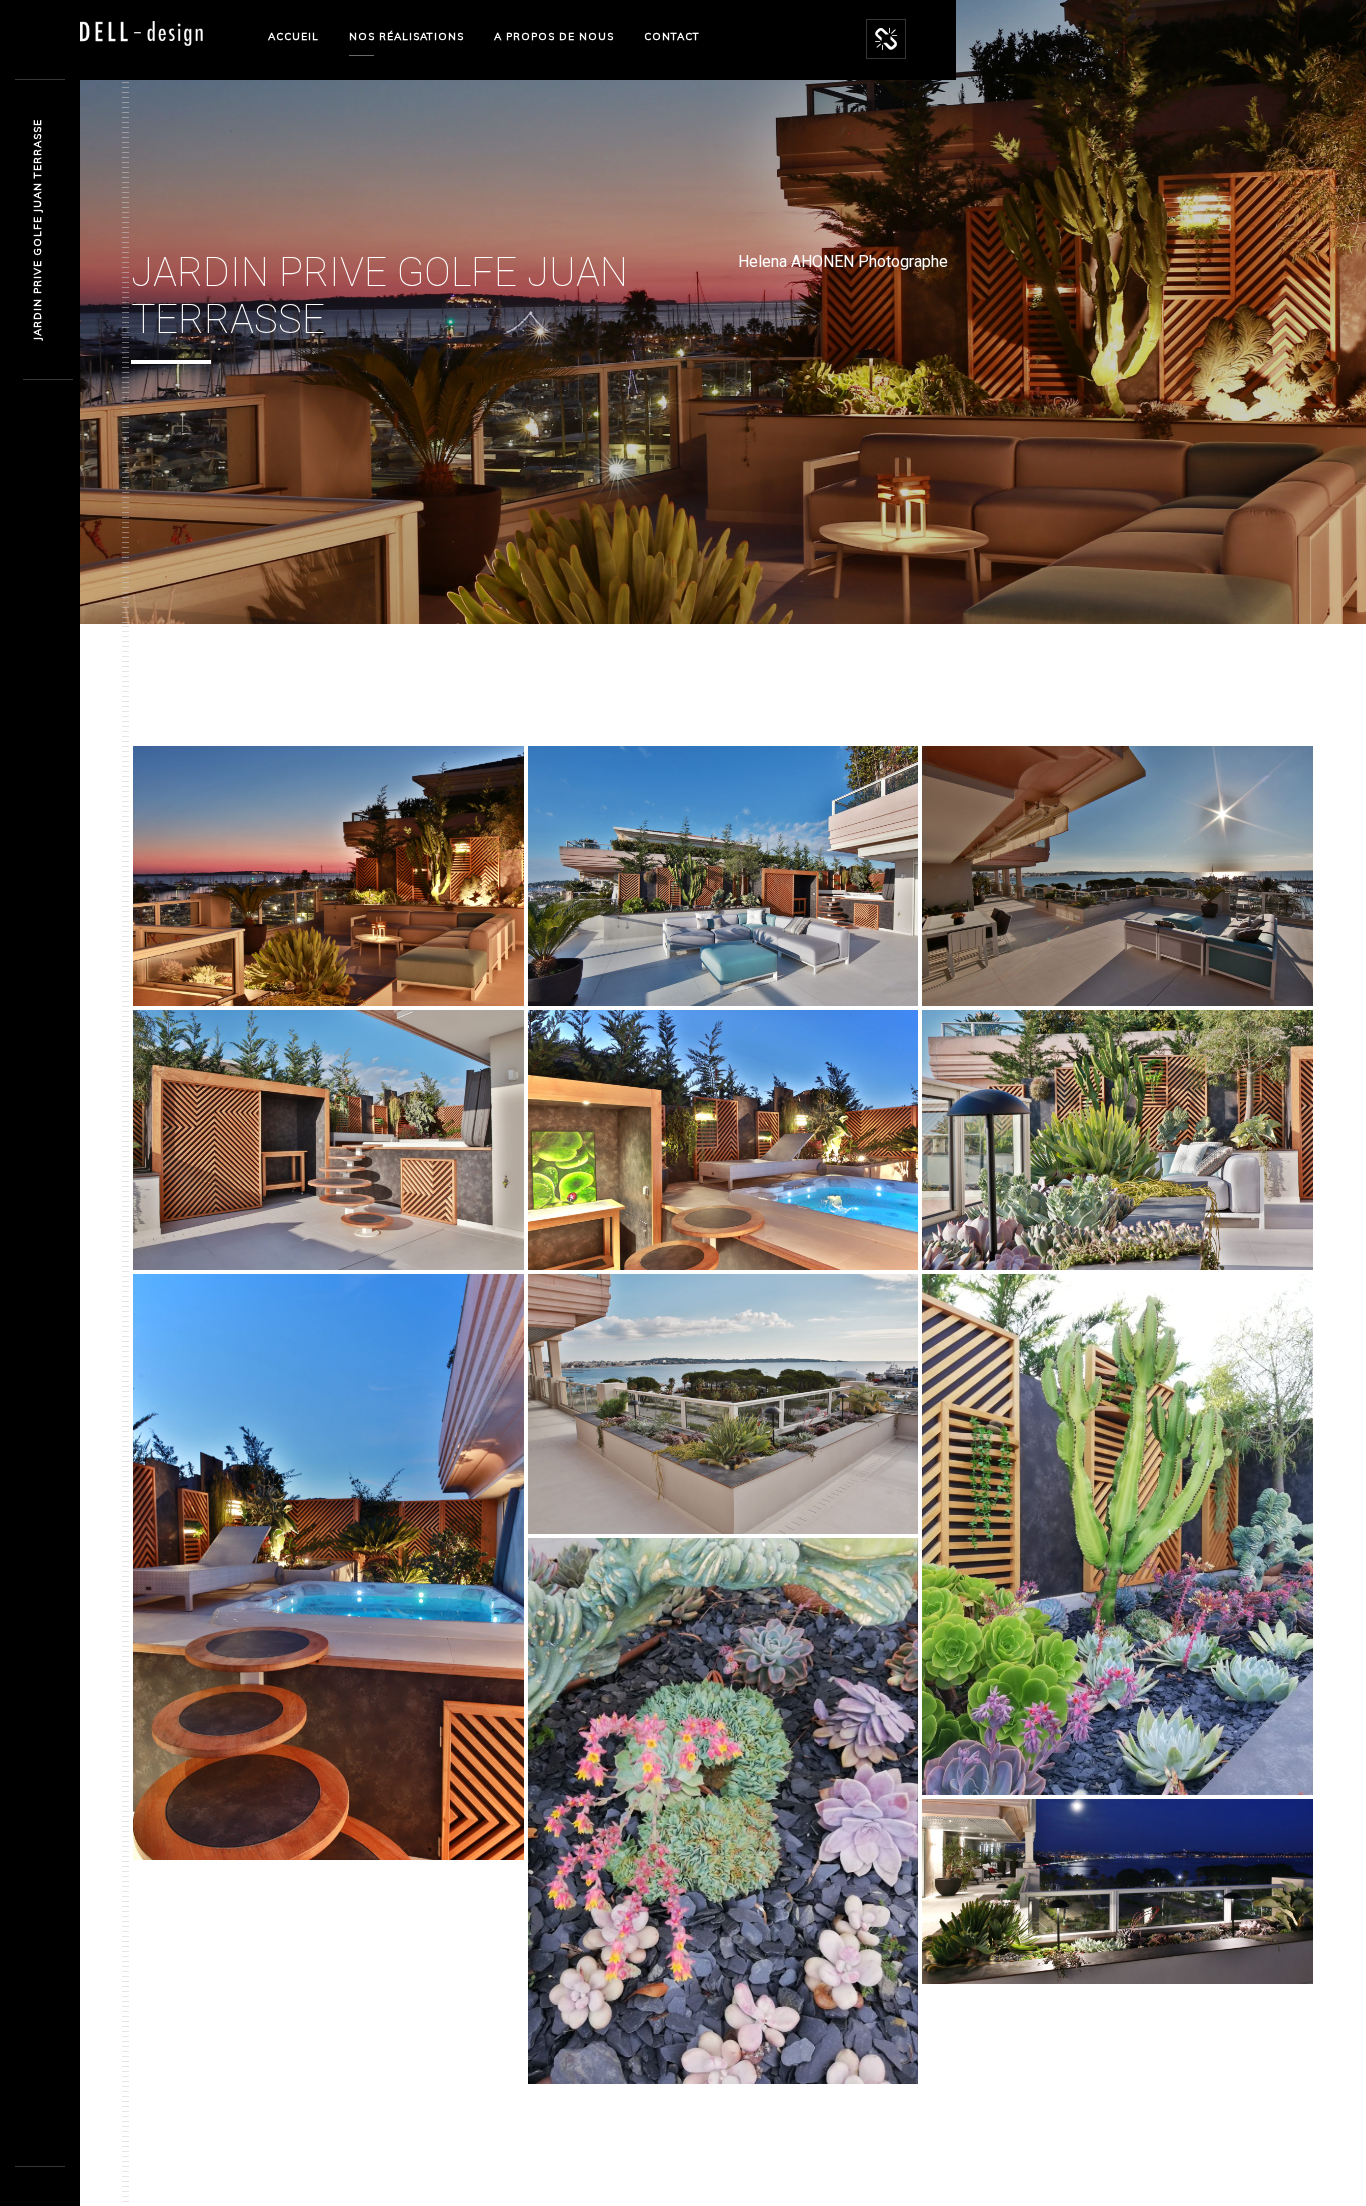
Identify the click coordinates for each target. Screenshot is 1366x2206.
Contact (672, 36)
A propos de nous (554, 36)
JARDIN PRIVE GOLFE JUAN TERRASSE (37, 230)
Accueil (293, 36)
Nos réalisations (406, 36)
